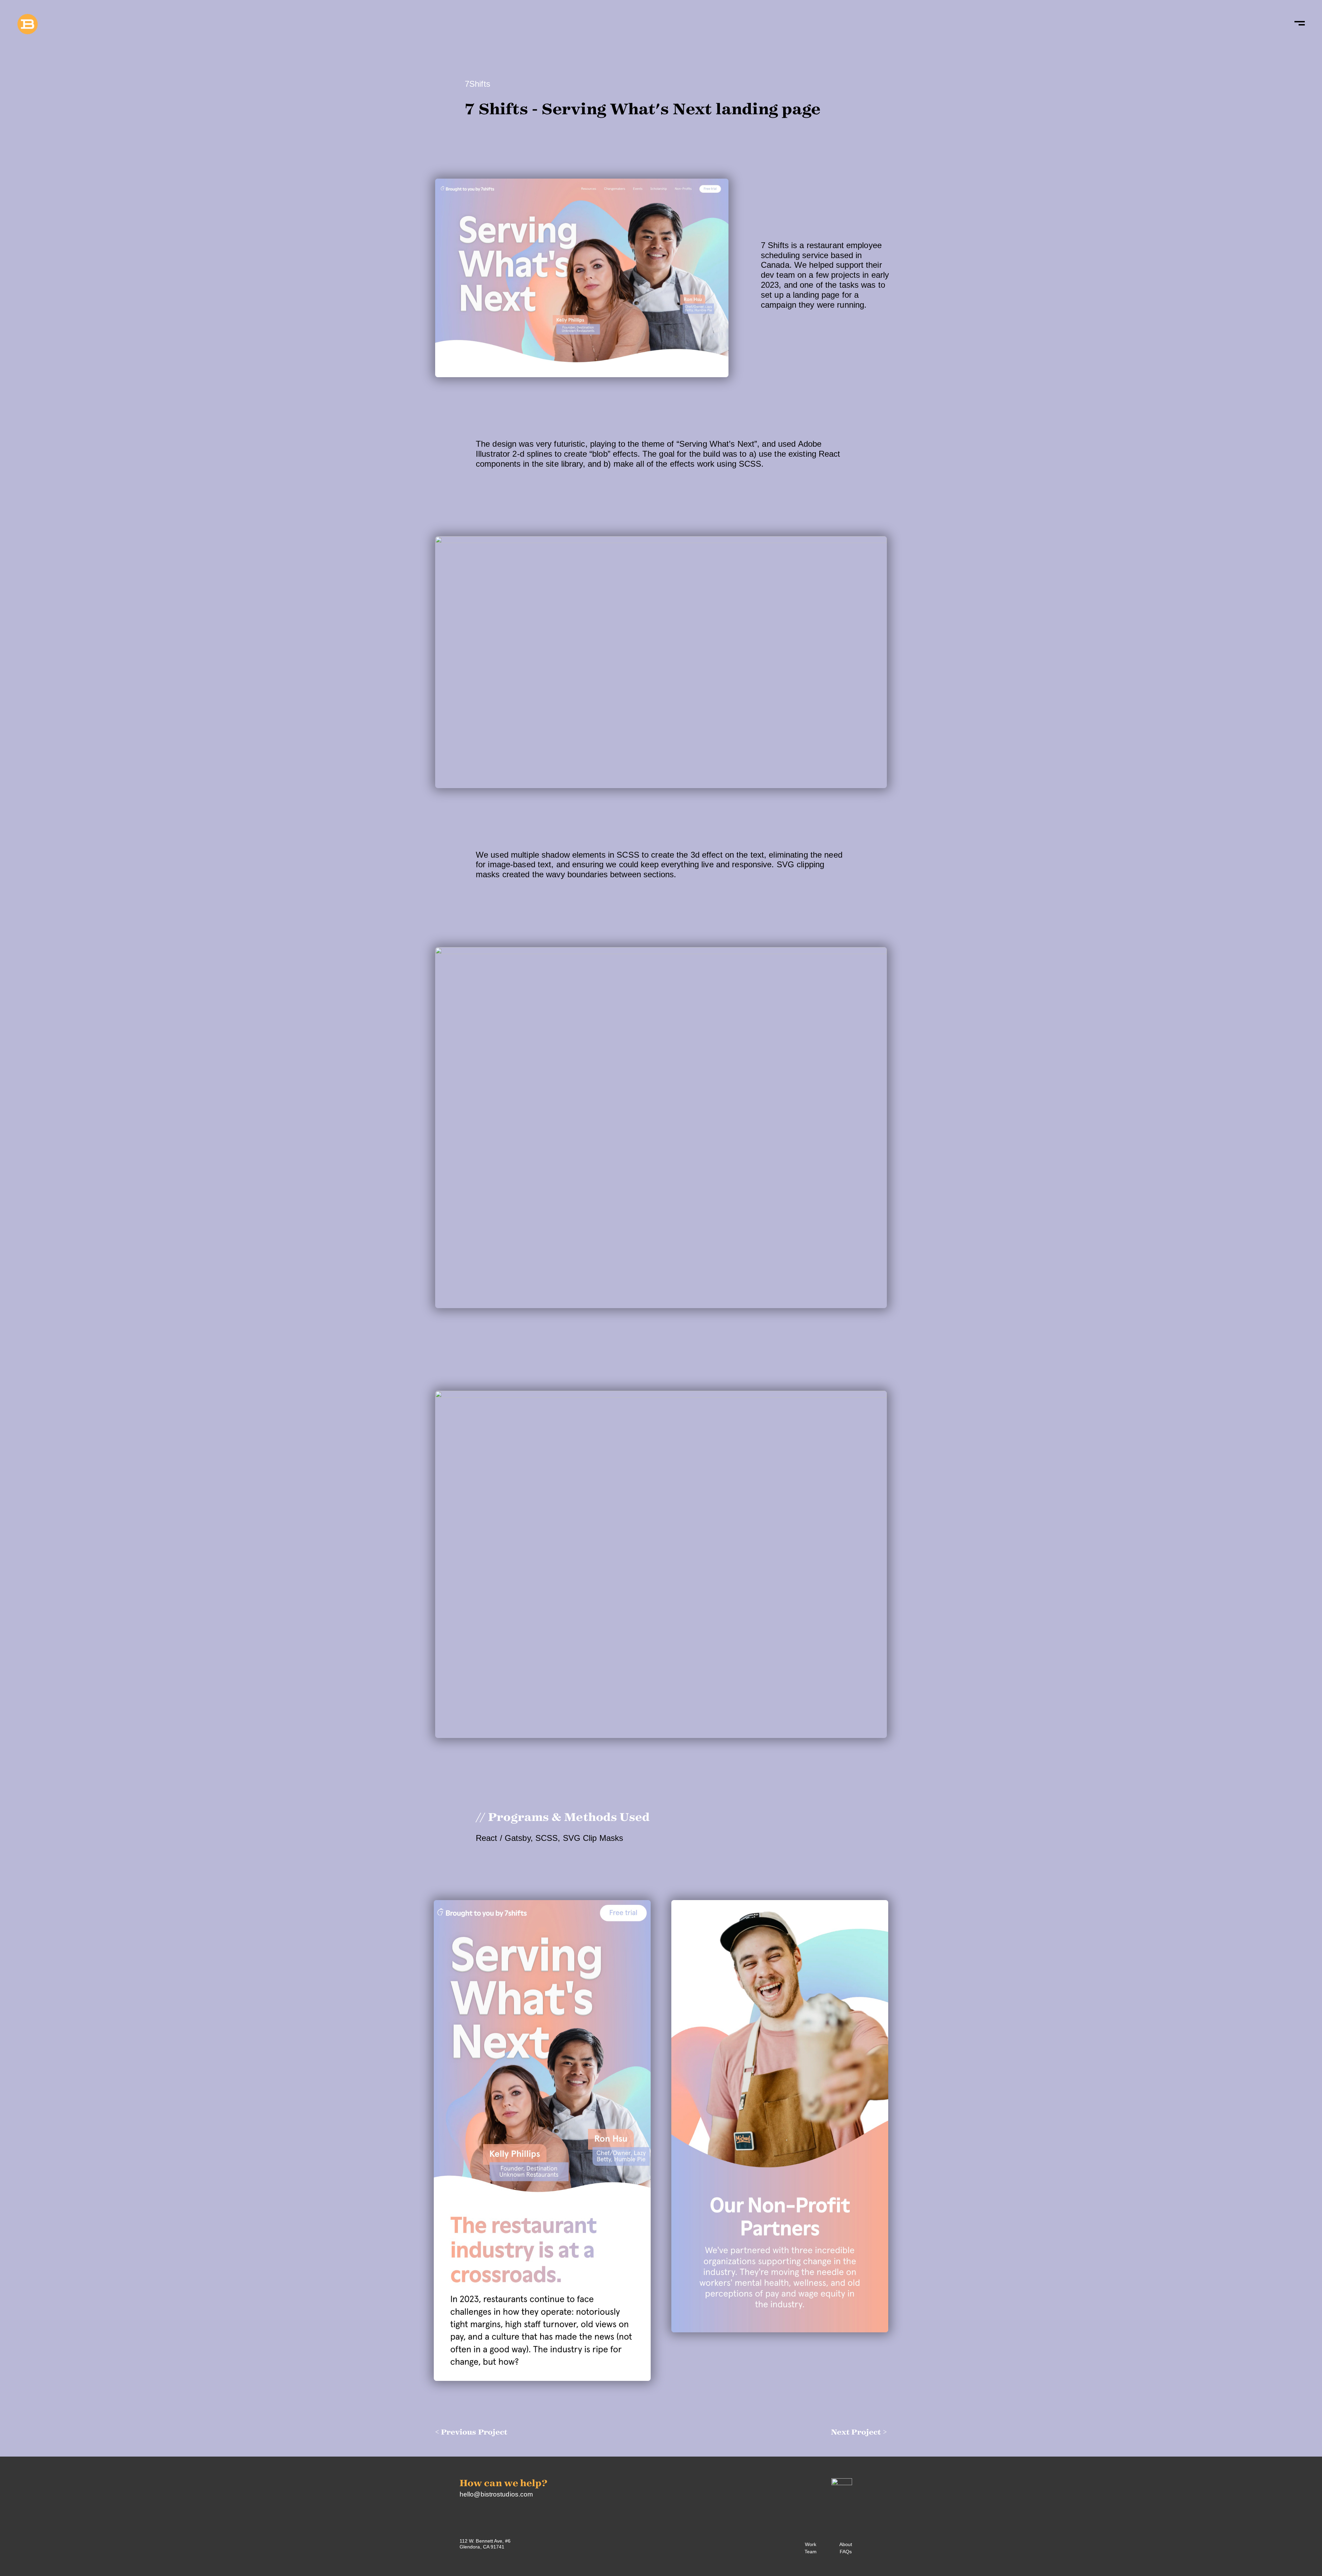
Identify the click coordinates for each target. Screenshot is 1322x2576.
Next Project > (859, 2432)
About (846, 2544)
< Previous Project (471, 2432)
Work (811, 2544)
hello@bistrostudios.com (496, 2494)
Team (811, 2552)
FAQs (846, 2552)
